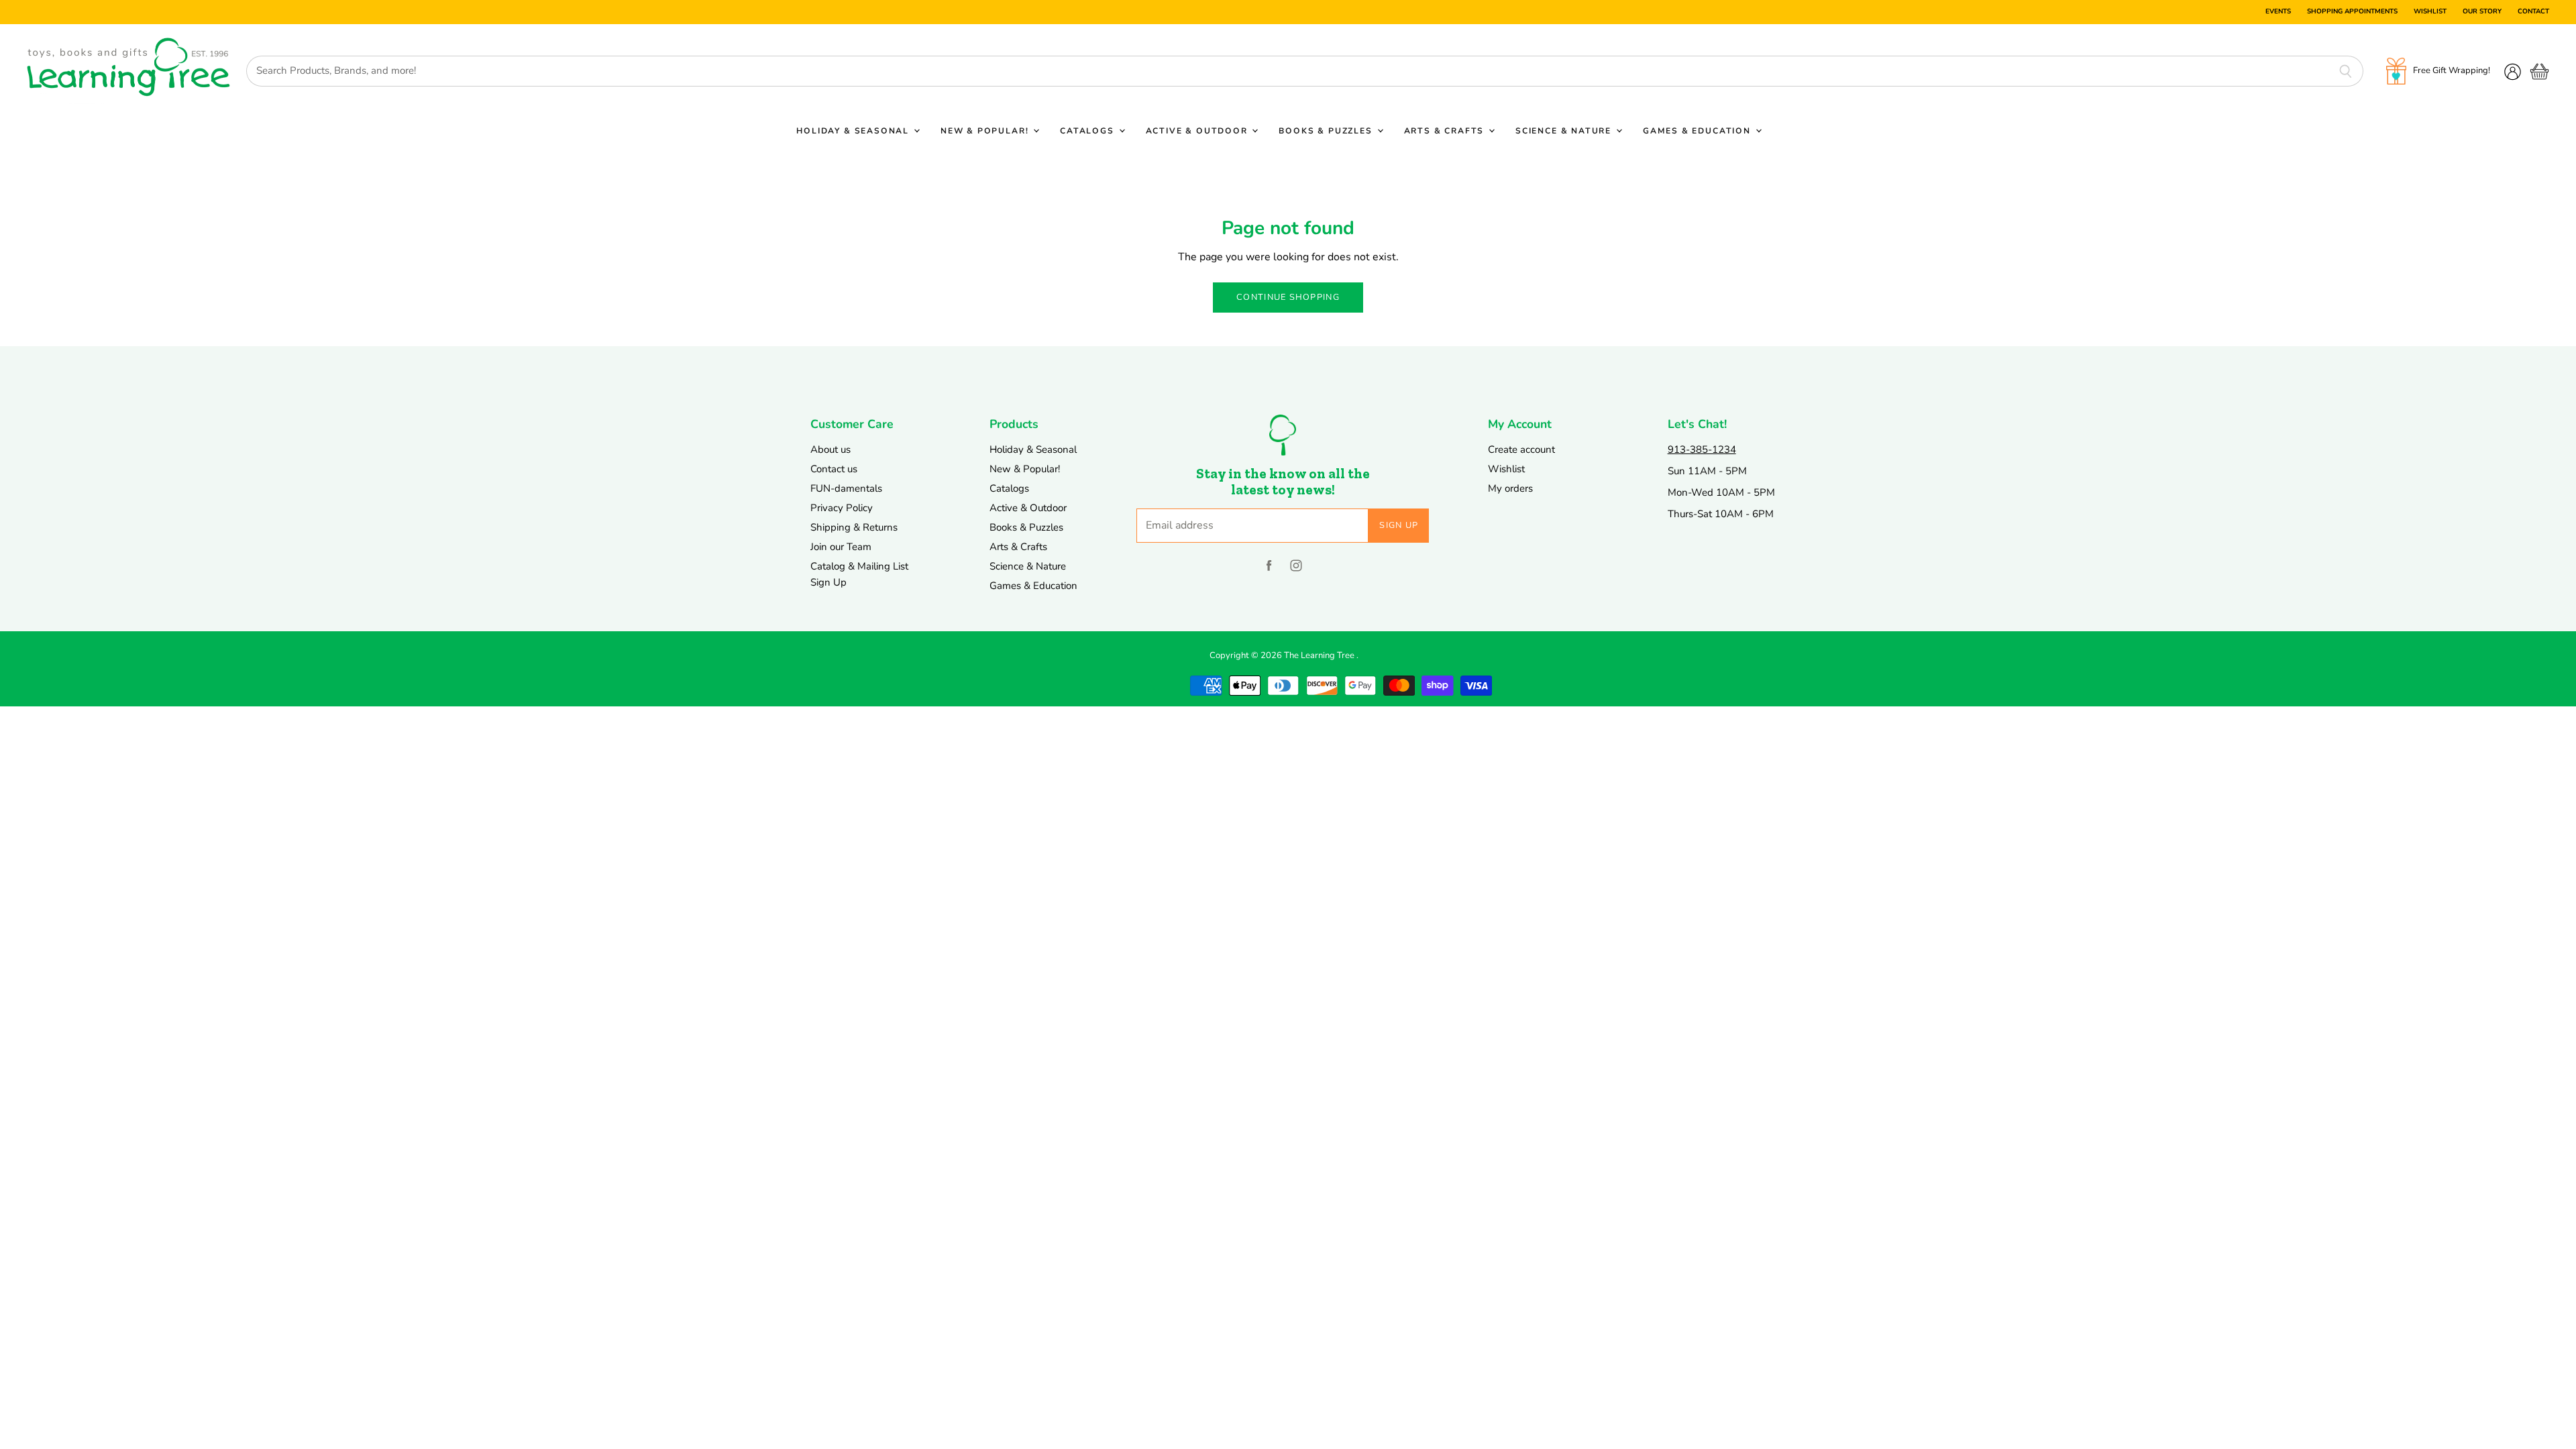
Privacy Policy (842, 508)
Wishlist (2430, 12)
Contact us (834, 469)
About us (830, 449)
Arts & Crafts (1446, 131)
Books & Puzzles (1327, 131)
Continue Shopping (1288, 297)
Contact (2533, 12)
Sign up (1399, 525)
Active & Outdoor (1198, 131)
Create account (1521, 449)
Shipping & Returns (854, 527)
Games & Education (1699, 131)
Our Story (2482, 12)
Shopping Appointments (2352, 12)
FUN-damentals (846, 488)
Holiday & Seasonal (854, 131)
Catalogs (1088, 131)
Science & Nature (1565, 131)
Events (2278, 12)
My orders (1510, 488)
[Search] (2346, 71)
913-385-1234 (1702, 449)
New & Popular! (986, 131)
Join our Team (841, 547)
